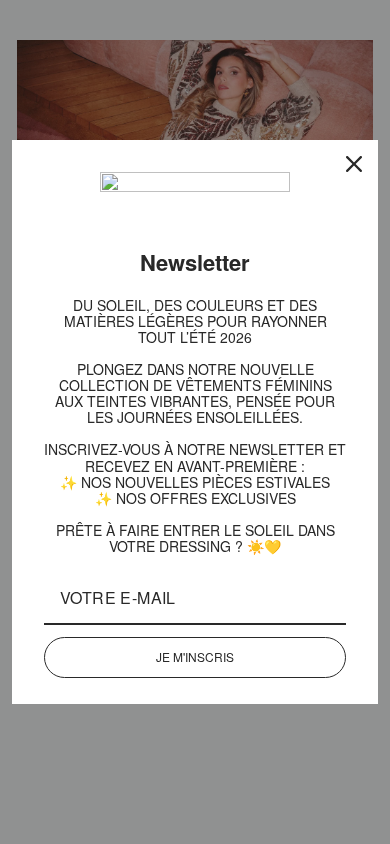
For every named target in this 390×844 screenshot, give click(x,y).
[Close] (354, 171)
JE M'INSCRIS (195, 649)
